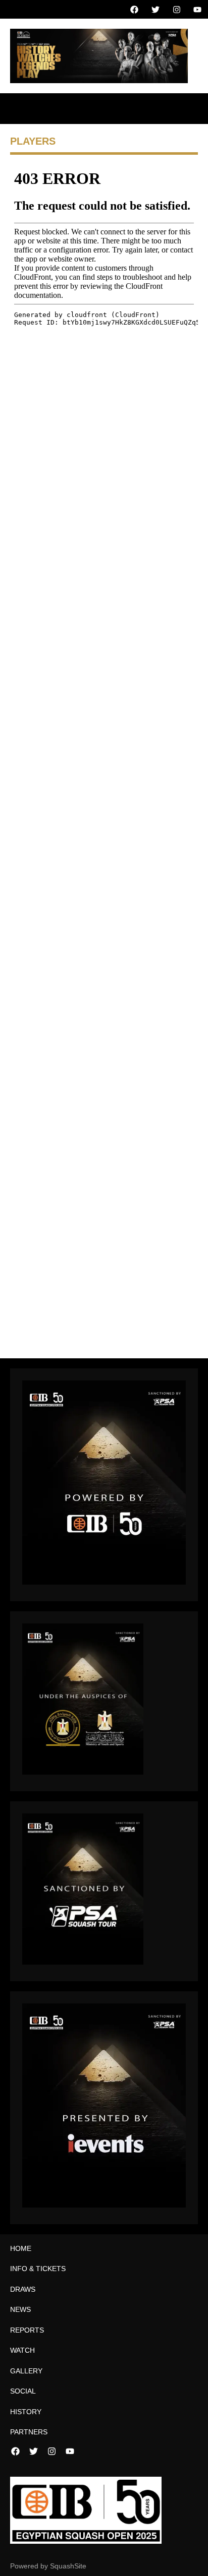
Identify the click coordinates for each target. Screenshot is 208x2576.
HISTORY (26, 2412)
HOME (21, 2248)
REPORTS (27, 2330)
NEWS (20, 2309)
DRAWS (23, 2289)
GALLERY (26, 2371)
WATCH (22, 2350)
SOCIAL (23, 2391)
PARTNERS (29, 2432)
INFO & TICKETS (38, 2269)
